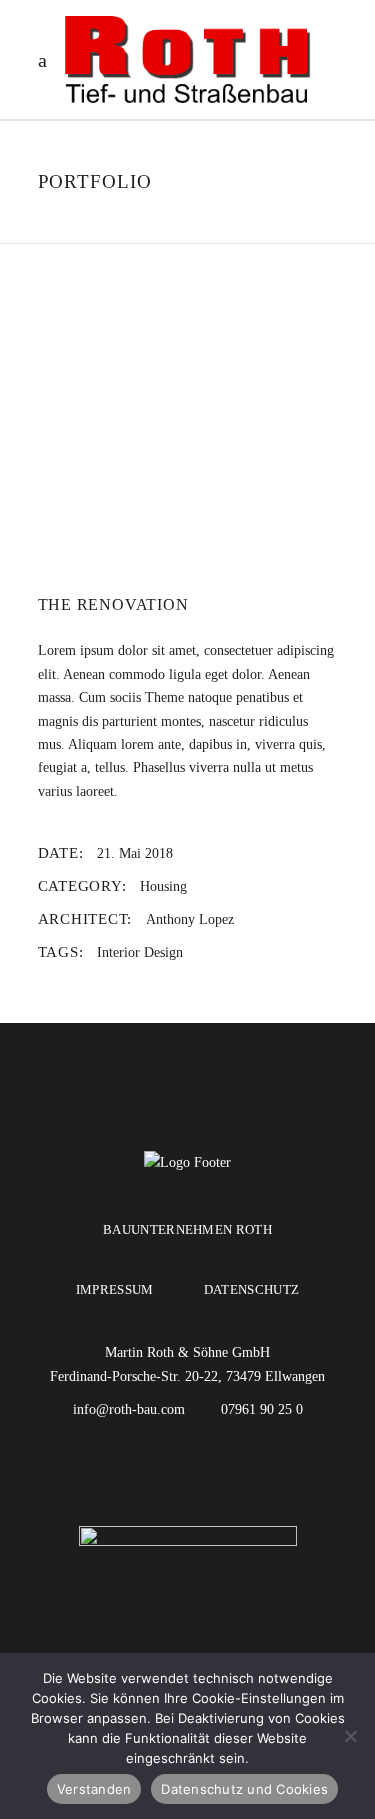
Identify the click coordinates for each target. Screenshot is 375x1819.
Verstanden (94, 1789)
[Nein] (350, 1736)
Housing (163, 886)
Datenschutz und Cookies (244, 1789)
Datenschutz (252, 1289)
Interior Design (140, 952)
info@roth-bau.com (131, 1409)
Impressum (115, 1289)
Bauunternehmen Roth (187, 1229)
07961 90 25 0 (262, 1409)
